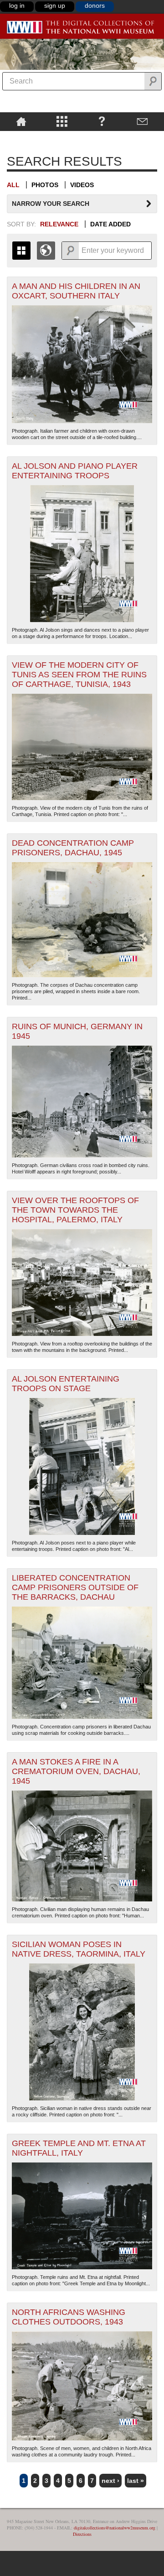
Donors (95, 5)
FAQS (102, 121)
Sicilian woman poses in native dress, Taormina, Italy (79, 1949)
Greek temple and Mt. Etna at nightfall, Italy (79, 2148)
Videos (82, 185)
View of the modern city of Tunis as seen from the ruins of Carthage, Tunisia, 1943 (79, 675)
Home (21, 121)
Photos (45, 185)
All (13, 185)
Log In (17, 5)
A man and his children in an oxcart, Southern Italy (76, 291)
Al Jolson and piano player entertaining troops (75, 471)
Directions (82, 2534)
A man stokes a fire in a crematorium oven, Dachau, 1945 (76, 1771)
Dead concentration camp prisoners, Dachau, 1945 (73, 848)
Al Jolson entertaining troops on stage (66, 1384)
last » (136, 2481)
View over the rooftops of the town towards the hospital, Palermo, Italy (75, 1210)
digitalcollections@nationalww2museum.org (115, 2528)
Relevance (59, 224)
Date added (110, 224)
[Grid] (21, 251)
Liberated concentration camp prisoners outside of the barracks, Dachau (75, 1587)
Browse (62, 121)
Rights (21, 137)
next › (110, 2481)
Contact (142, 121)
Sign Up (55, 5)
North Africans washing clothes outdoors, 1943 (69, 2317)
